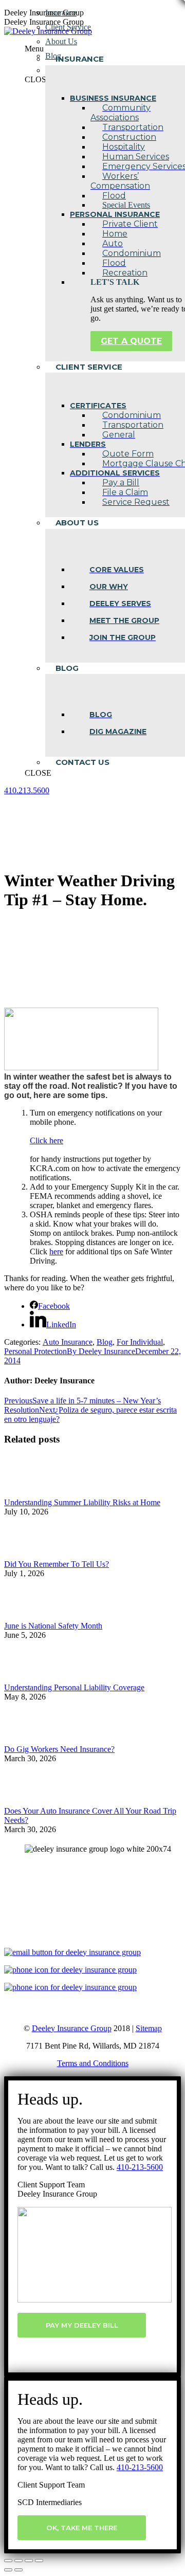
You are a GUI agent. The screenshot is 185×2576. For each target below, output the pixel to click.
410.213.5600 (27, 790)
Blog (105, 1342)
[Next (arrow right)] (18, 2570)
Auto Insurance (68, 1342)
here (56, 1252)
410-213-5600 (140, 2167)
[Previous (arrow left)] (8, 2570)
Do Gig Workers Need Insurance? (59, 1749)
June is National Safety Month (53, 1626)
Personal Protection (35, 1351)
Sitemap (149, 2028)
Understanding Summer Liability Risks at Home (82, 1502)
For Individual (140, 1342)
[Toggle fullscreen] (29, 2561)
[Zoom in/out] (39, 2561)
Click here (47, 1140)
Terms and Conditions (93, 2063)
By (101, 1351)
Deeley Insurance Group (72, 2028)
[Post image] (32, 1493)
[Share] (18, 2561)
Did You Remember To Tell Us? (57, 1564)
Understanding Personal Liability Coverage (74, 1687)
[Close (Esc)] (8, 2561)
